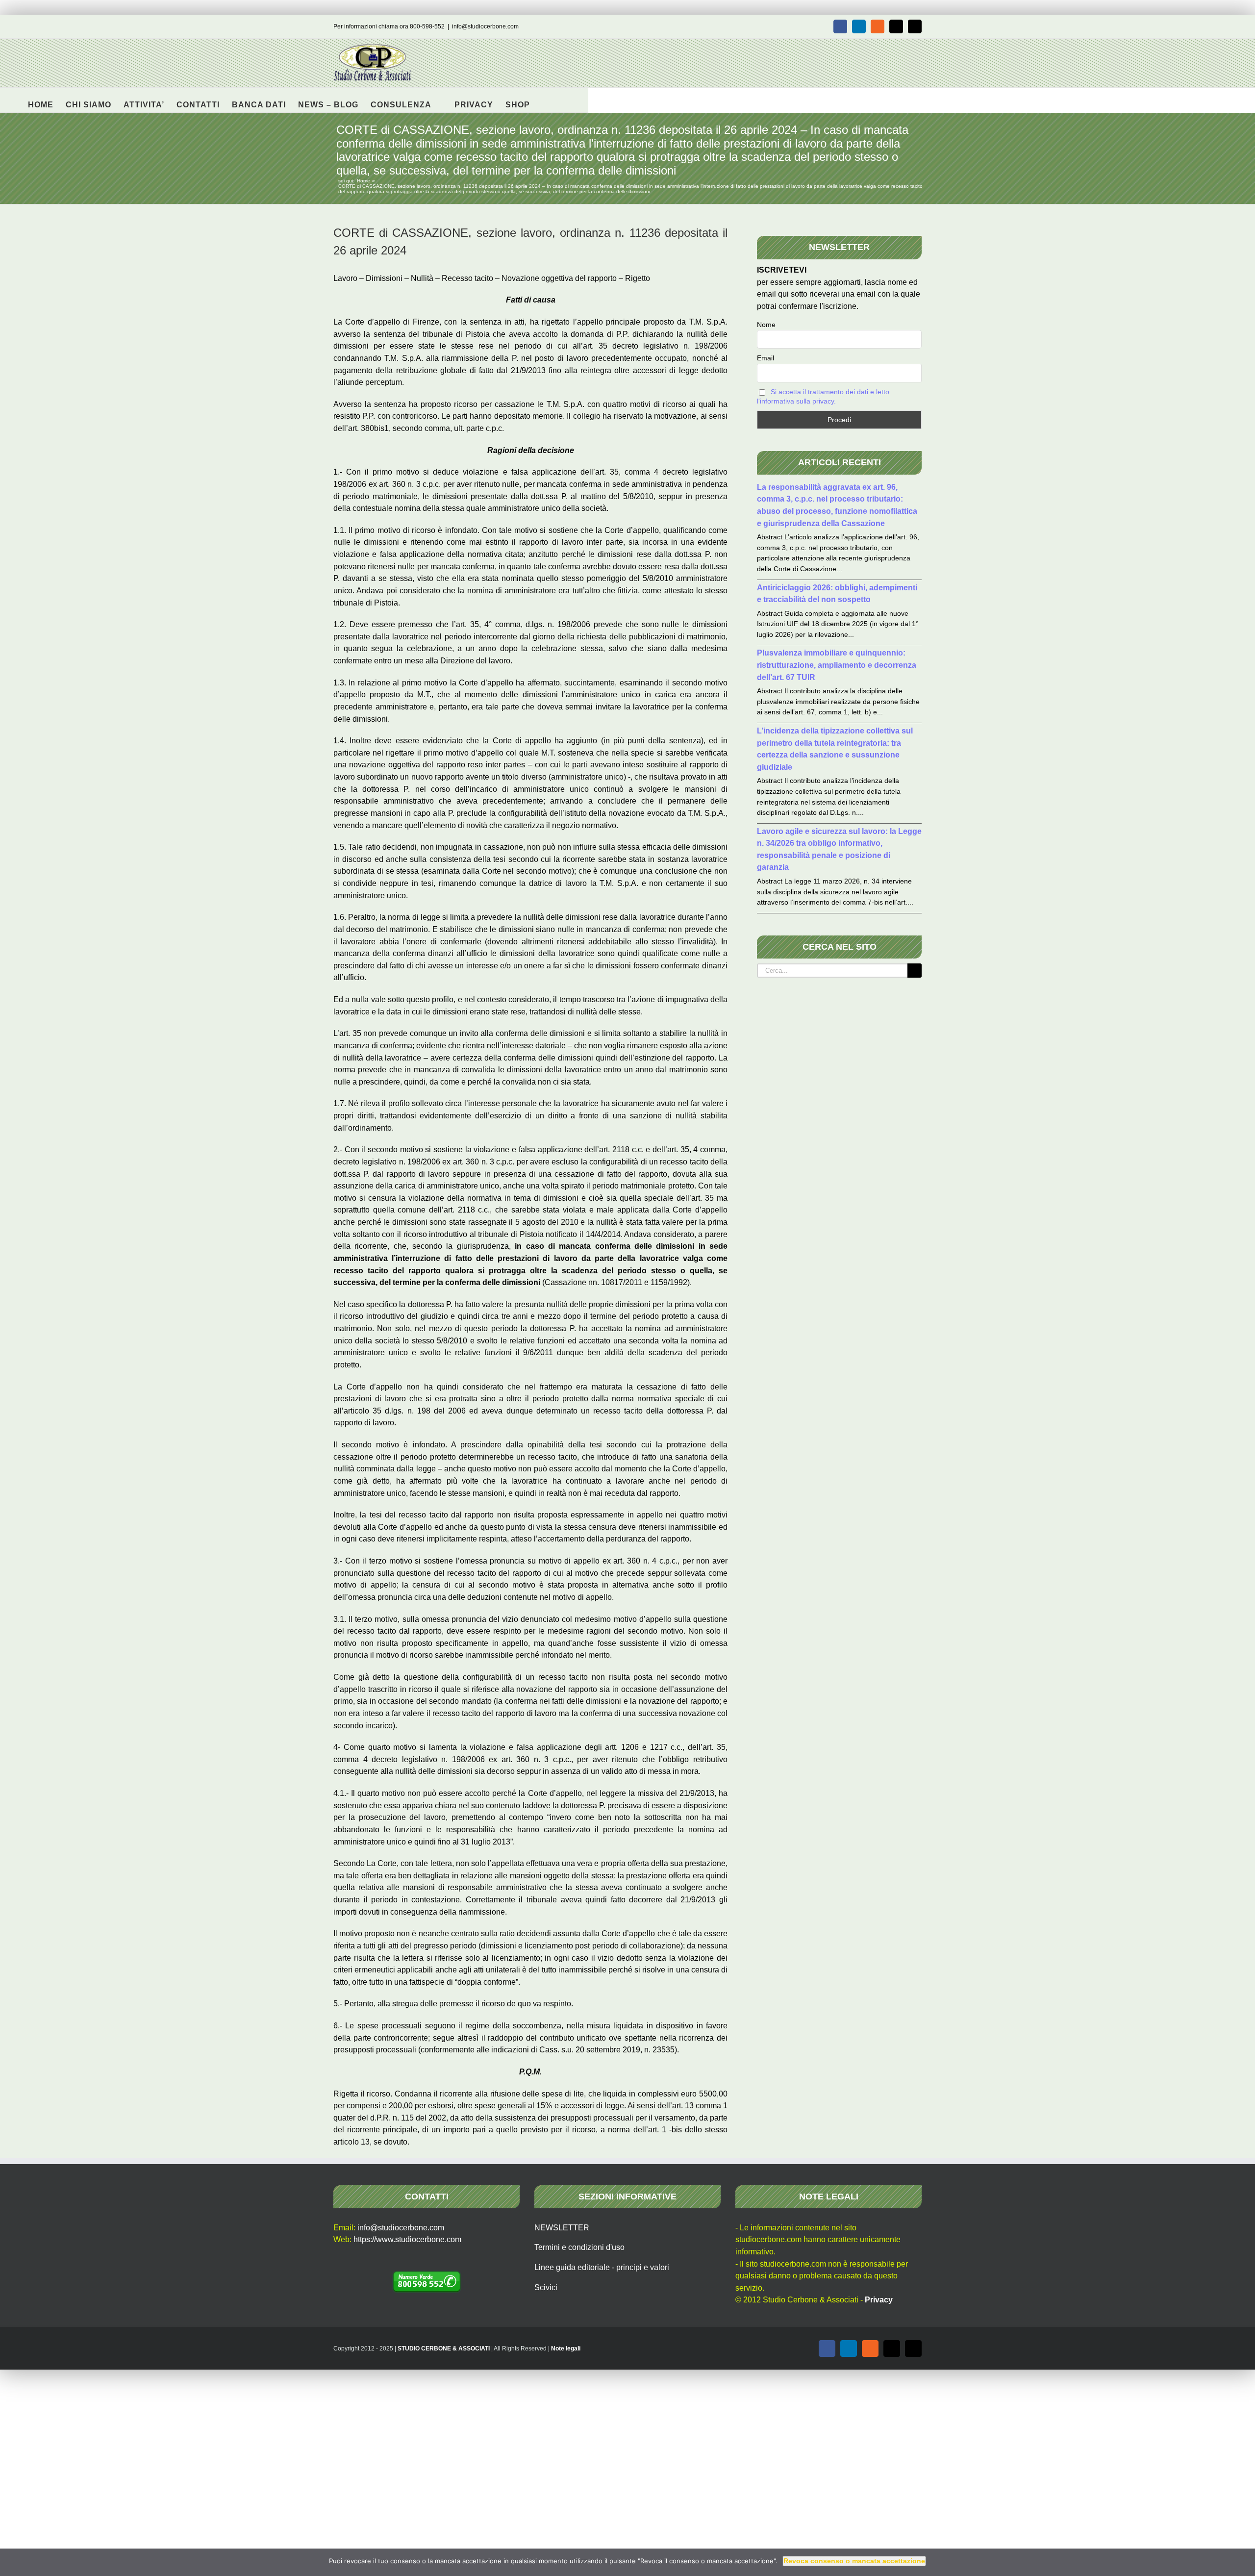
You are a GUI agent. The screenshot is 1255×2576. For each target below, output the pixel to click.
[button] (545, 100)
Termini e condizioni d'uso (579, 2247)
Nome (766, 325)
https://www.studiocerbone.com (407, 2239)
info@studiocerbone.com (485, 26)
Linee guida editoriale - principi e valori (602, 2267)
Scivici (546, 2287)
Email (766, 358)
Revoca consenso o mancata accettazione (854, 2561)
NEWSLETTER (562, 2228)
